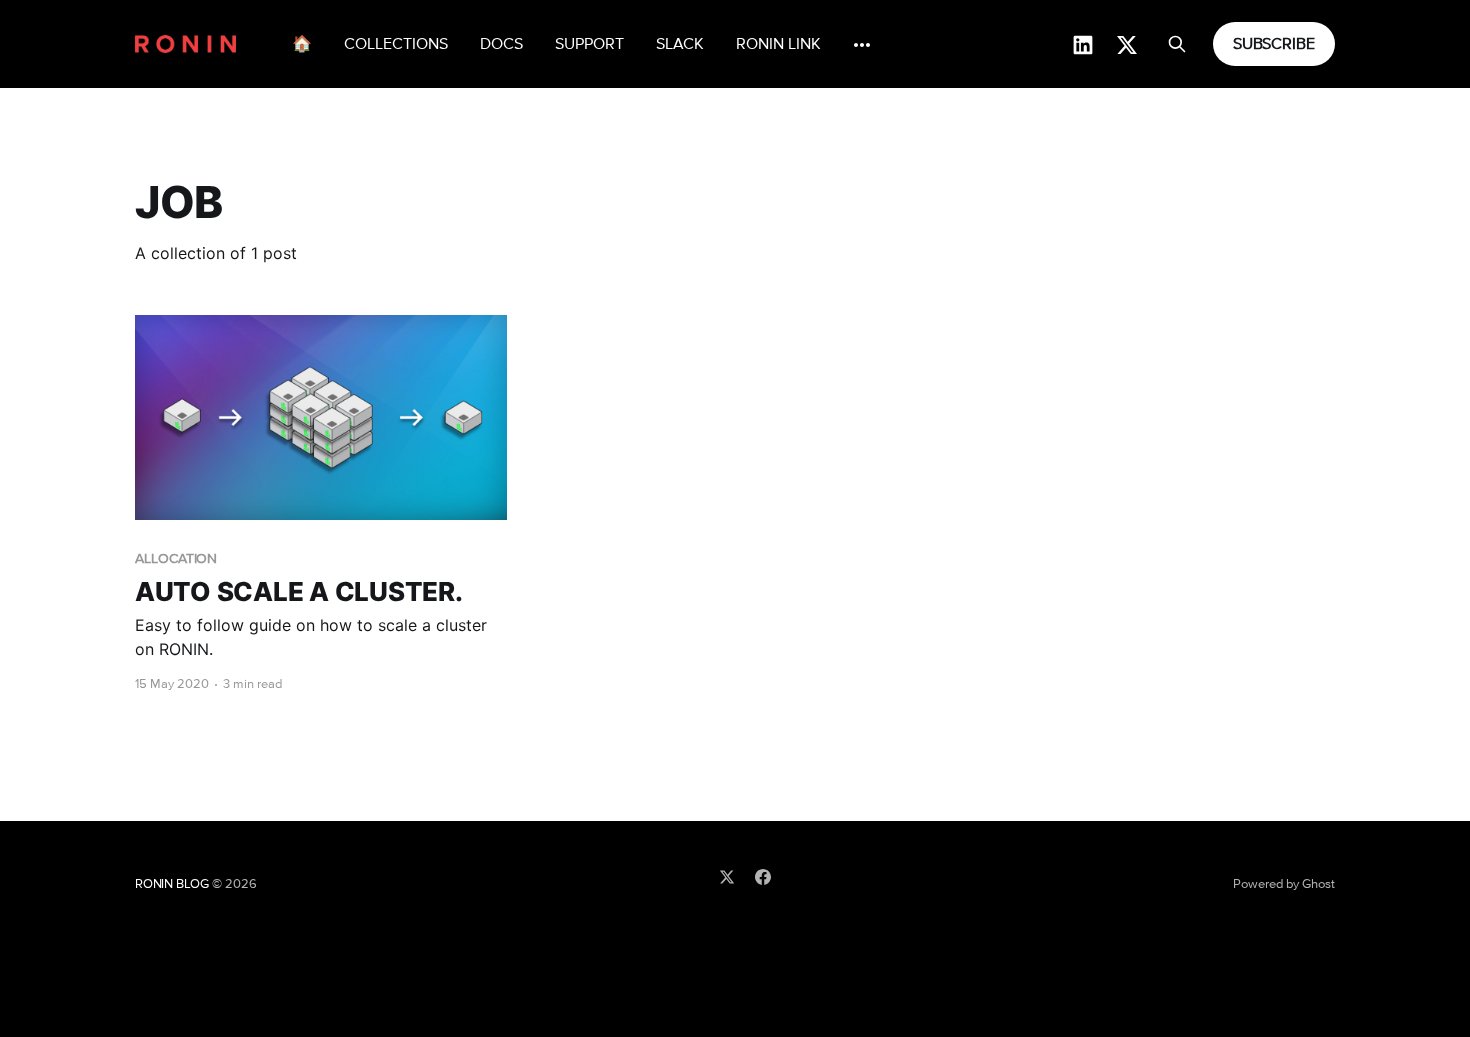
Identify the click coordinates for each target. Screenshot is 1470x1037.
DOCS (501, 44)
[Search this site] (1177, 44)
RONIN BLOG (172, 884)
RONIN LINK (778, 44)
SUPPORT (589, 44)
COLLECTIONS (396, 44)
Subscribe (1274, 44)
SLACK (680, 44)
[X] (727, 877)
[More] (862, 45)
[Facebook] (763, 877)
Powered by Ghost (1284, 884)
